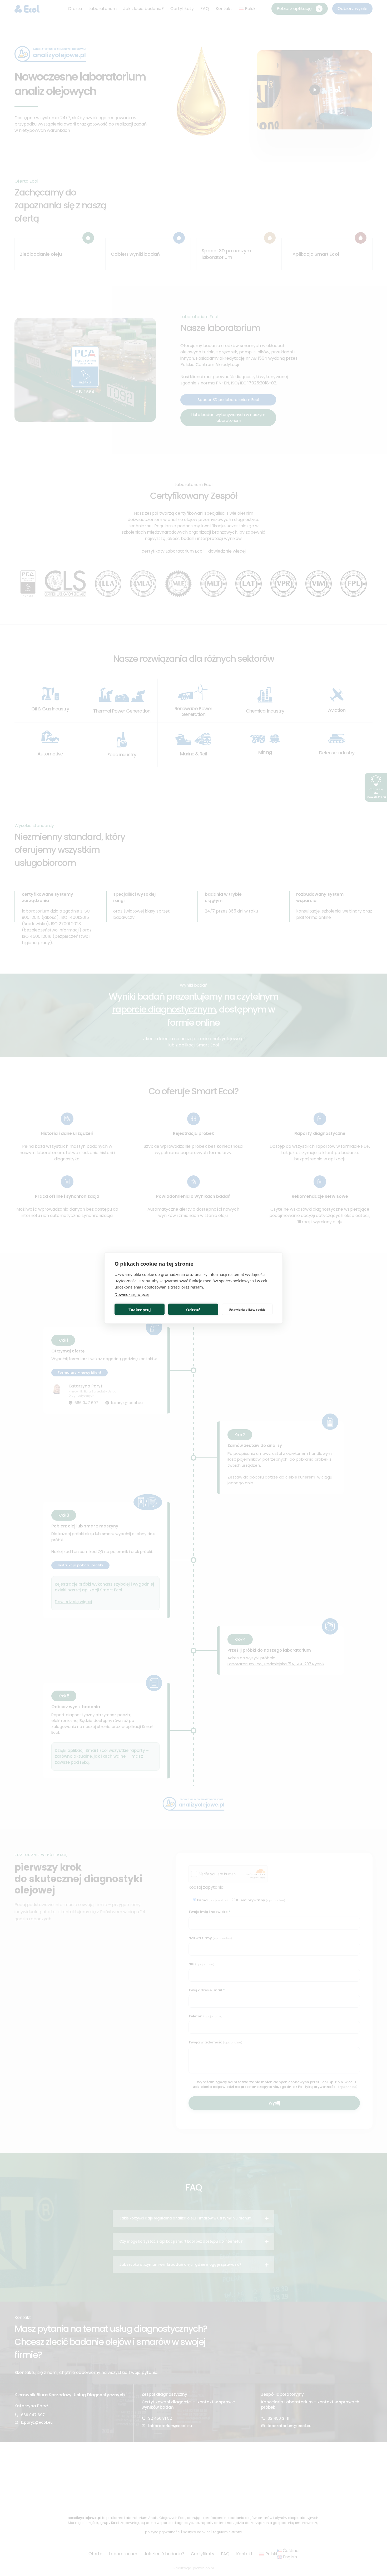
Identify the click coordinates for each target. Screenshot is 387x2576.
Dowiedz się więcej (132, 1294)
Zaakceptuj (140, 1309)
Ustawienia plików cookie (247, 1309)
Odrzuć (193, 1309)
